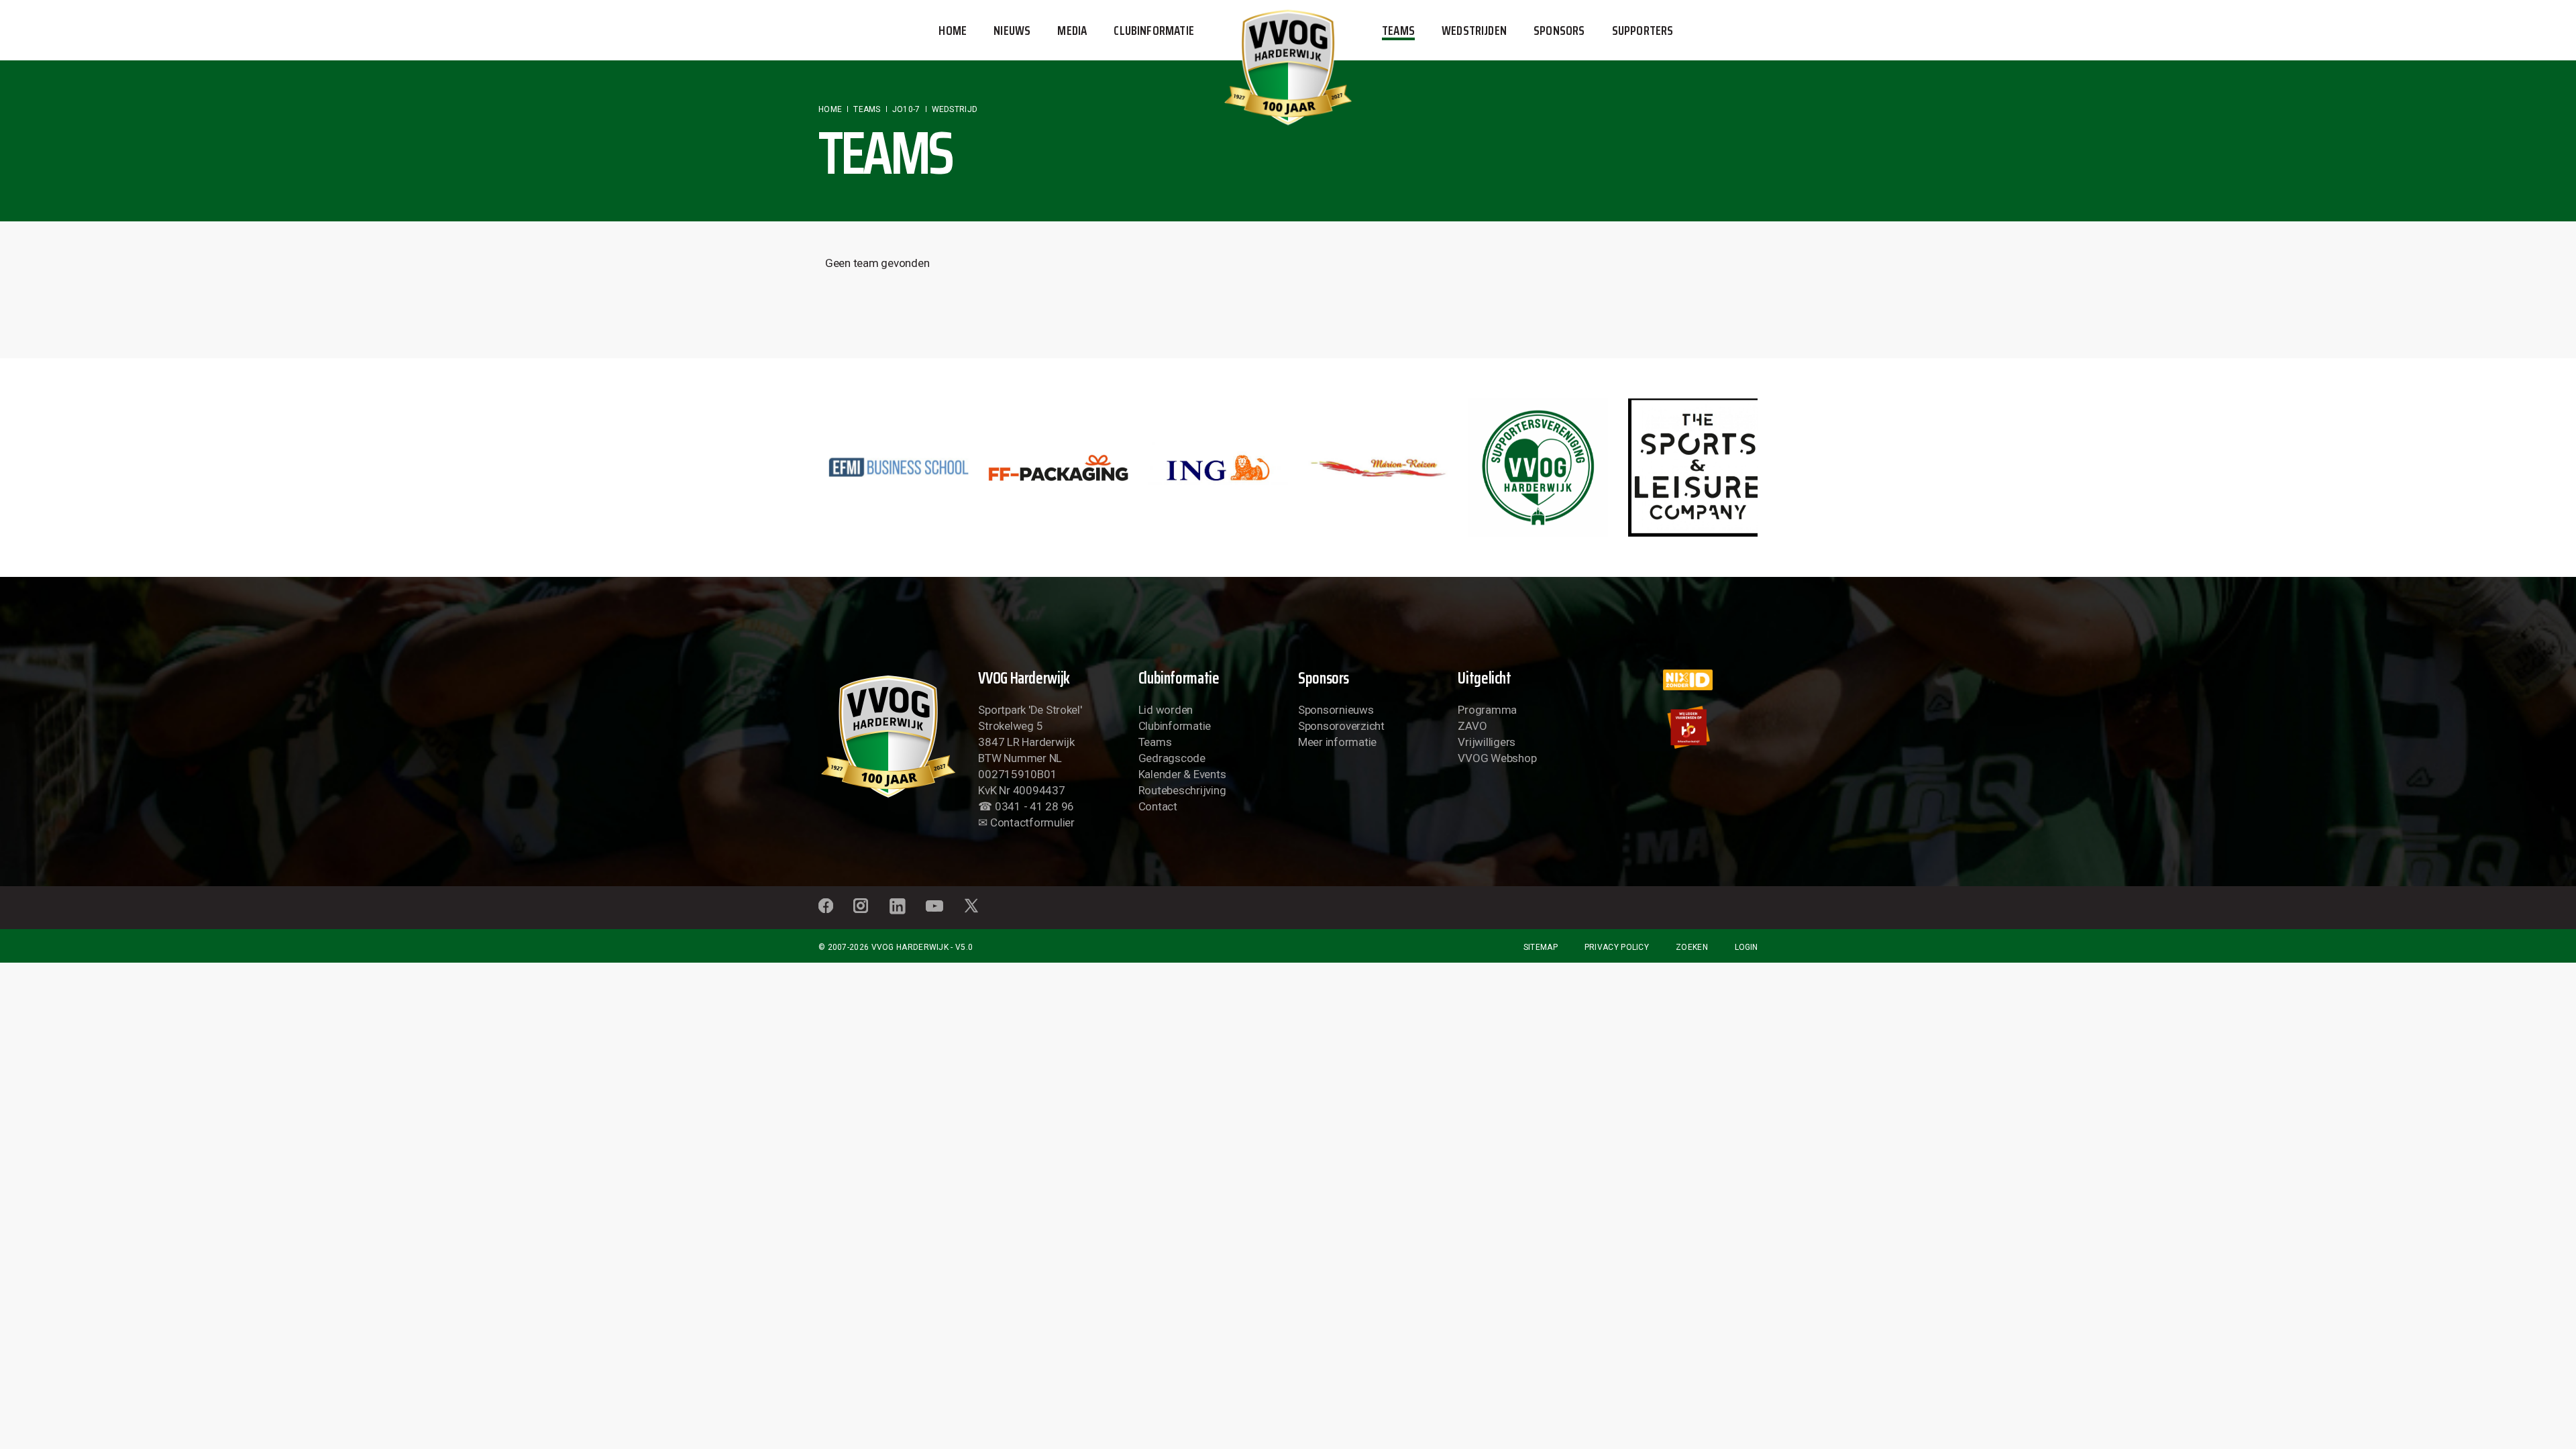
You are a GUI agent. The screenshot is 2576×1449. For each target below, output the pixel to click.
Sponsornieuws (1336, 710)
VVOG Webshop (1497, 758)
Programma (1487, 710)
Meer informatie (1337, 742)
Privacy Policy (1617, 947)
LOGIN (1746, 947)
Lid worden (1166, 710)
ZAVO (1472, 726)
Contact (1158, 806)
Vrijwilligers (1487, 742)
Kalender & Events (1182, 774)
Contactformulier (1032, 822)
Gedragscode (1172, 758)
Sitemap (1541, 947)
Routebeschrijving (1182, 790)
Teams (1155, 742)
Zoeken (1692, 947)
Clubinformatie (1175, 726)
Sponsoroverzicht (1341, 726)
